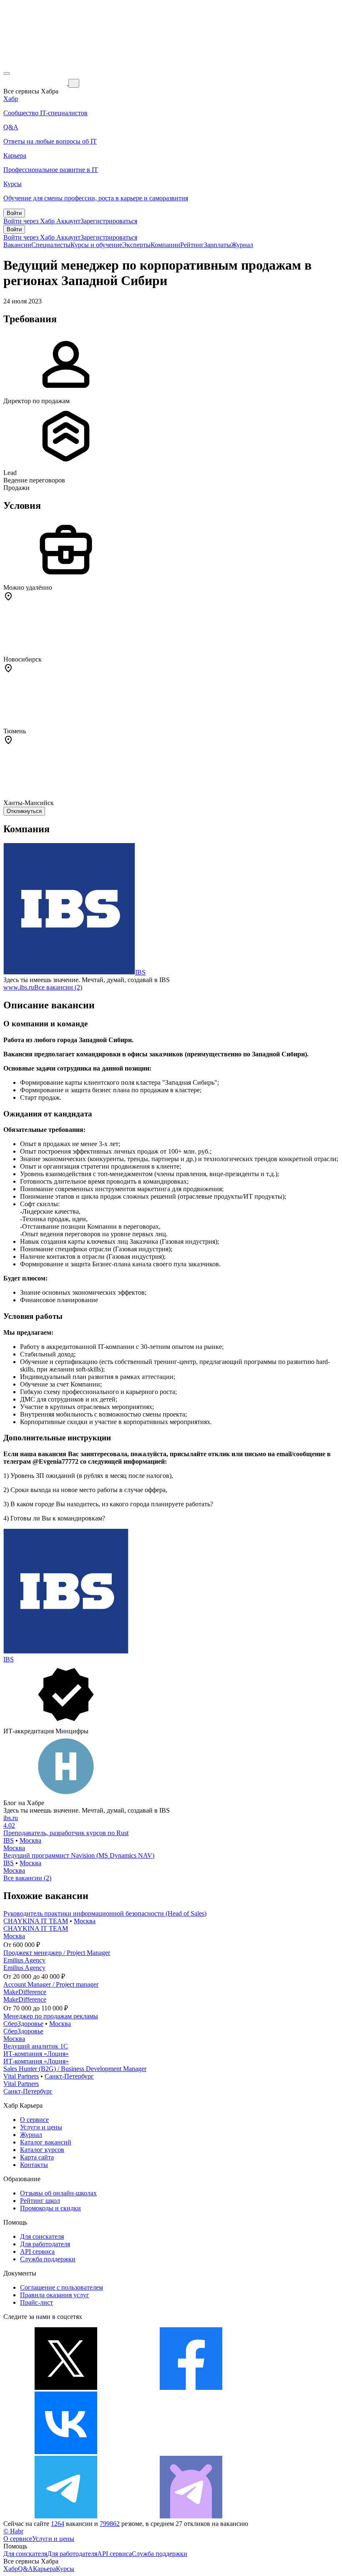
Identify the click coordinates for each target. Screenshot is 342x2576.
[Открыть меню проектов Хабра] (7, 73)
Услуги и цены (41, 2127)
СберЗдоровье (23, 2024)
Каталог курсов (42, 2150)
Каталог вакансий (46, 2142)
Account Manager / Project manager (51, 1984)
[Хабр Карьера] (36, 83)
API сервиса (37, 2251)
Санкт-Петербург (69, 2076)
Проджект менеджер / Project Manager (57, 1953)
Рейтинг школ (40, 2201)
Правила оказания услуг (55, 2295)
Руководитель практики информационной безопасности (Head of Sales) (105, 1913)
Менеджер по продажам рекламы (51, 2016)
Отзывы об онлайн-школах (58, 2193)
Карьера (44, 2569)
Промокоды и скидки (50, 2208)
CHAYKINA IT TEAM (36, 1921)
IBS (140, 972)
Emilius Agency (24, 1960)
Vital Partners (21, 2076)
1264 (58, 2524)
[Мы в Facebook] (191, 2388)
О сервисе (34, 2120)
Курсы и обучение (96, 245)
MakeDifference (25, 1992)
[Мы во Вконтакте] (66, 2452)
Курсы (65, 2569)
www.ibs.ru (19, 987)
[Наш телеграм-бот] (191, 2516)
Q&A (25, 2569)
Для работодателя (45, 2244)
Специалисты (51, 245)
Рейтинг (192, 245)
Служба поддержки (48, 2259)
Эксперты (136, 245)
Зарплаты (218, 245)
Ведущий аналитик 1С (36, 2046)
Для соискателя (42, 2236)
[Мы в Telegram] (66, 2516)
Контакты (34, 2165)
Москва (30, 1840)
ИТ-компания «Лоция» (36, 2054)
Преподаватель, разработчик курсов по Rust (66, 1833)
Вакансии (17, 245)
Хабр (11, 2569)
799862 (110, 2524)
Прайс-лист (36, 2302)
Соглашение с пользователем (62, 2287)
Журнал (242, 245)
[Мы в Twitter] (66, 2388)
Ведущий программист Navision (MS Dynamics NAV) (79, 1855)
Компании (165, 245)
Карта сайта (37, 2157)
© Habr (13, 2531)
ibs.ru (11, 1818)
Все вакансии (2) (58, 987)
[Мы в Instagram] (191, 2452)
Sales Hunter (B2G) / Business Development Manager (75, 2069)
